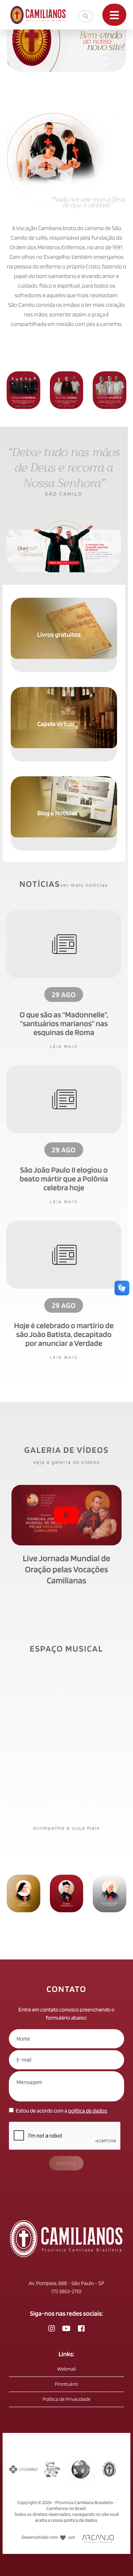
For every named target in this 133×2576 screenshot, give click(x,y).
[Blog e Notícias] (64, 780)
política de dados (88, 2111)
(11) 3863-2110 (66, 2291)
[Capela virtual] (64, 690)
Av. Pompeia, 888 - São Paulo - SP (66, 2283)
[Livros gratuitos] (64, 601)
